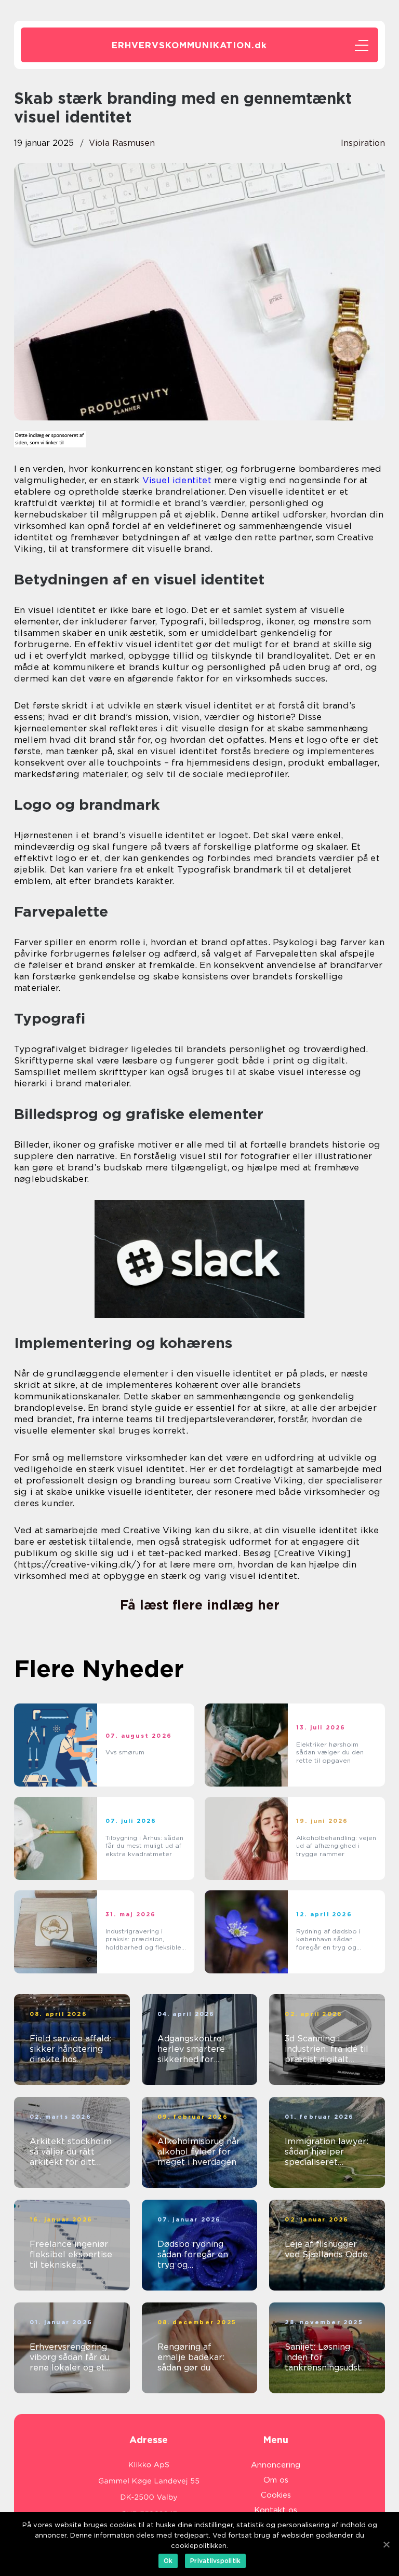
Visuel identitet (177, 480)
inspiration (363, 143)
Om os (276, 2480)
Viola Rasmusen (122, 143)
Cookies (276, 2495)
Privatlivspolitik (215, 2561)
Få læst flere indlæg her (200, 1605)
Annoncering (276, 2465)
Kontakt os (276, 2510)
